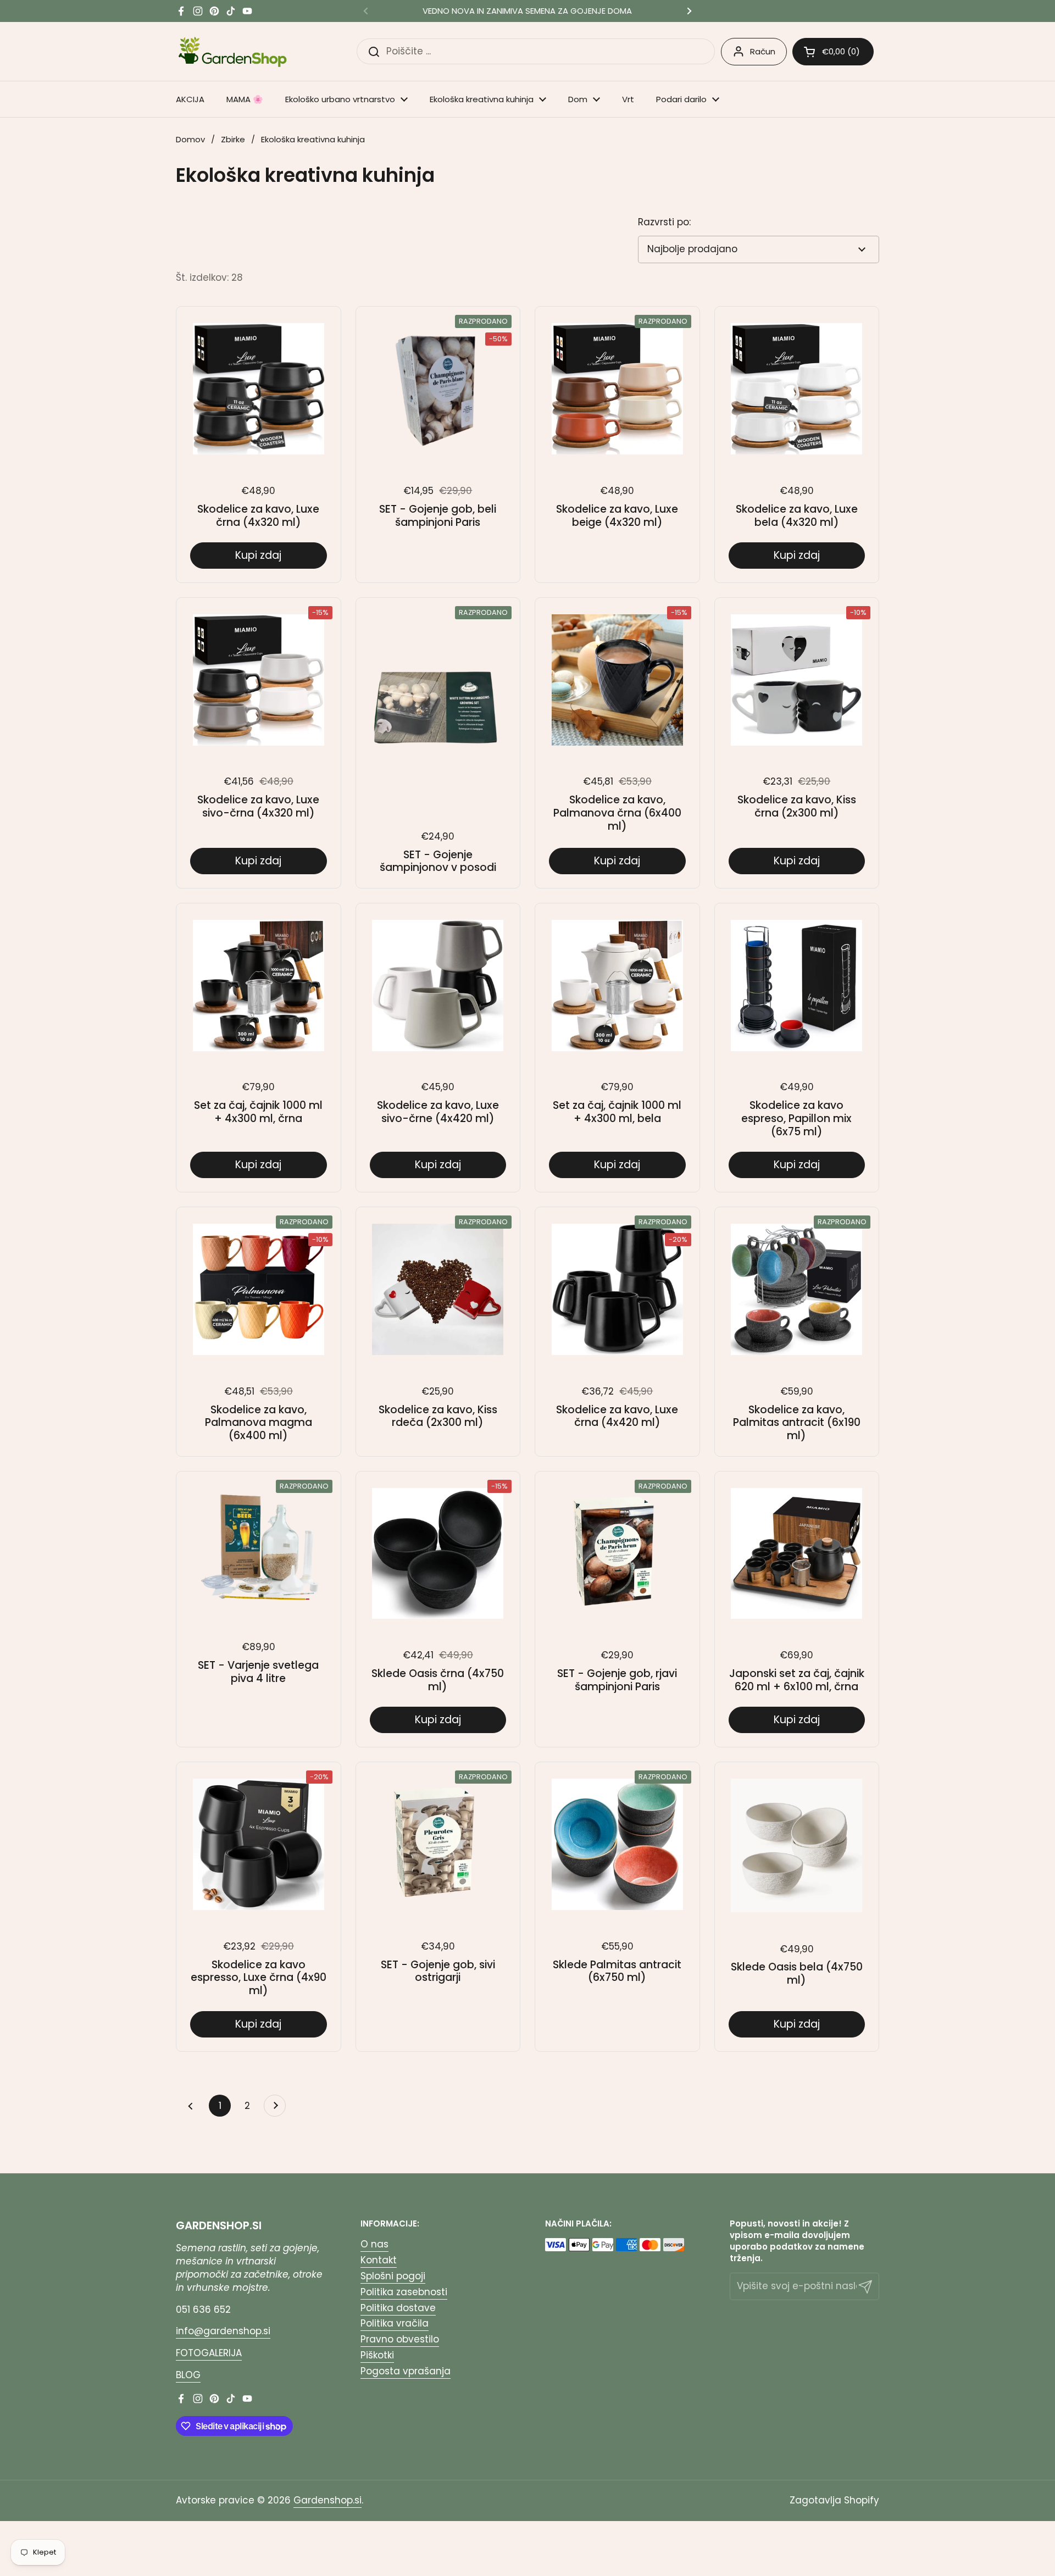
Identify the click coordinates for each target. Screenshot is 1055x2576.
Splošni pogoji (393, 2276)
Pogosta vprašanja (406, 2371)
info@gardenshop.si (223, 2331)
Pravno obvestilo (400, 2339)
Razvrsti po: (664, 222)
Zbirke (233, 139)
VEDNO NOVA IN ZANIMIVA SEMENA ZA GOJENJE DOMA (527, 11)
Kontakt (379, 2260)
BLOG (188, 2375)
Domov (190, 139)
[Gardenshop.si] (233, 51)
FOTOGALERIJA (209, 2353)
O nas (374, 2244)
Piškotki (377, 2355)
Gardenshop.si (327, 2500)
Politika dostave (398, 2308)
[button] (833, 52)
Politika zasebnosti (404, 2292)
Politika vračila (395, 2323)
